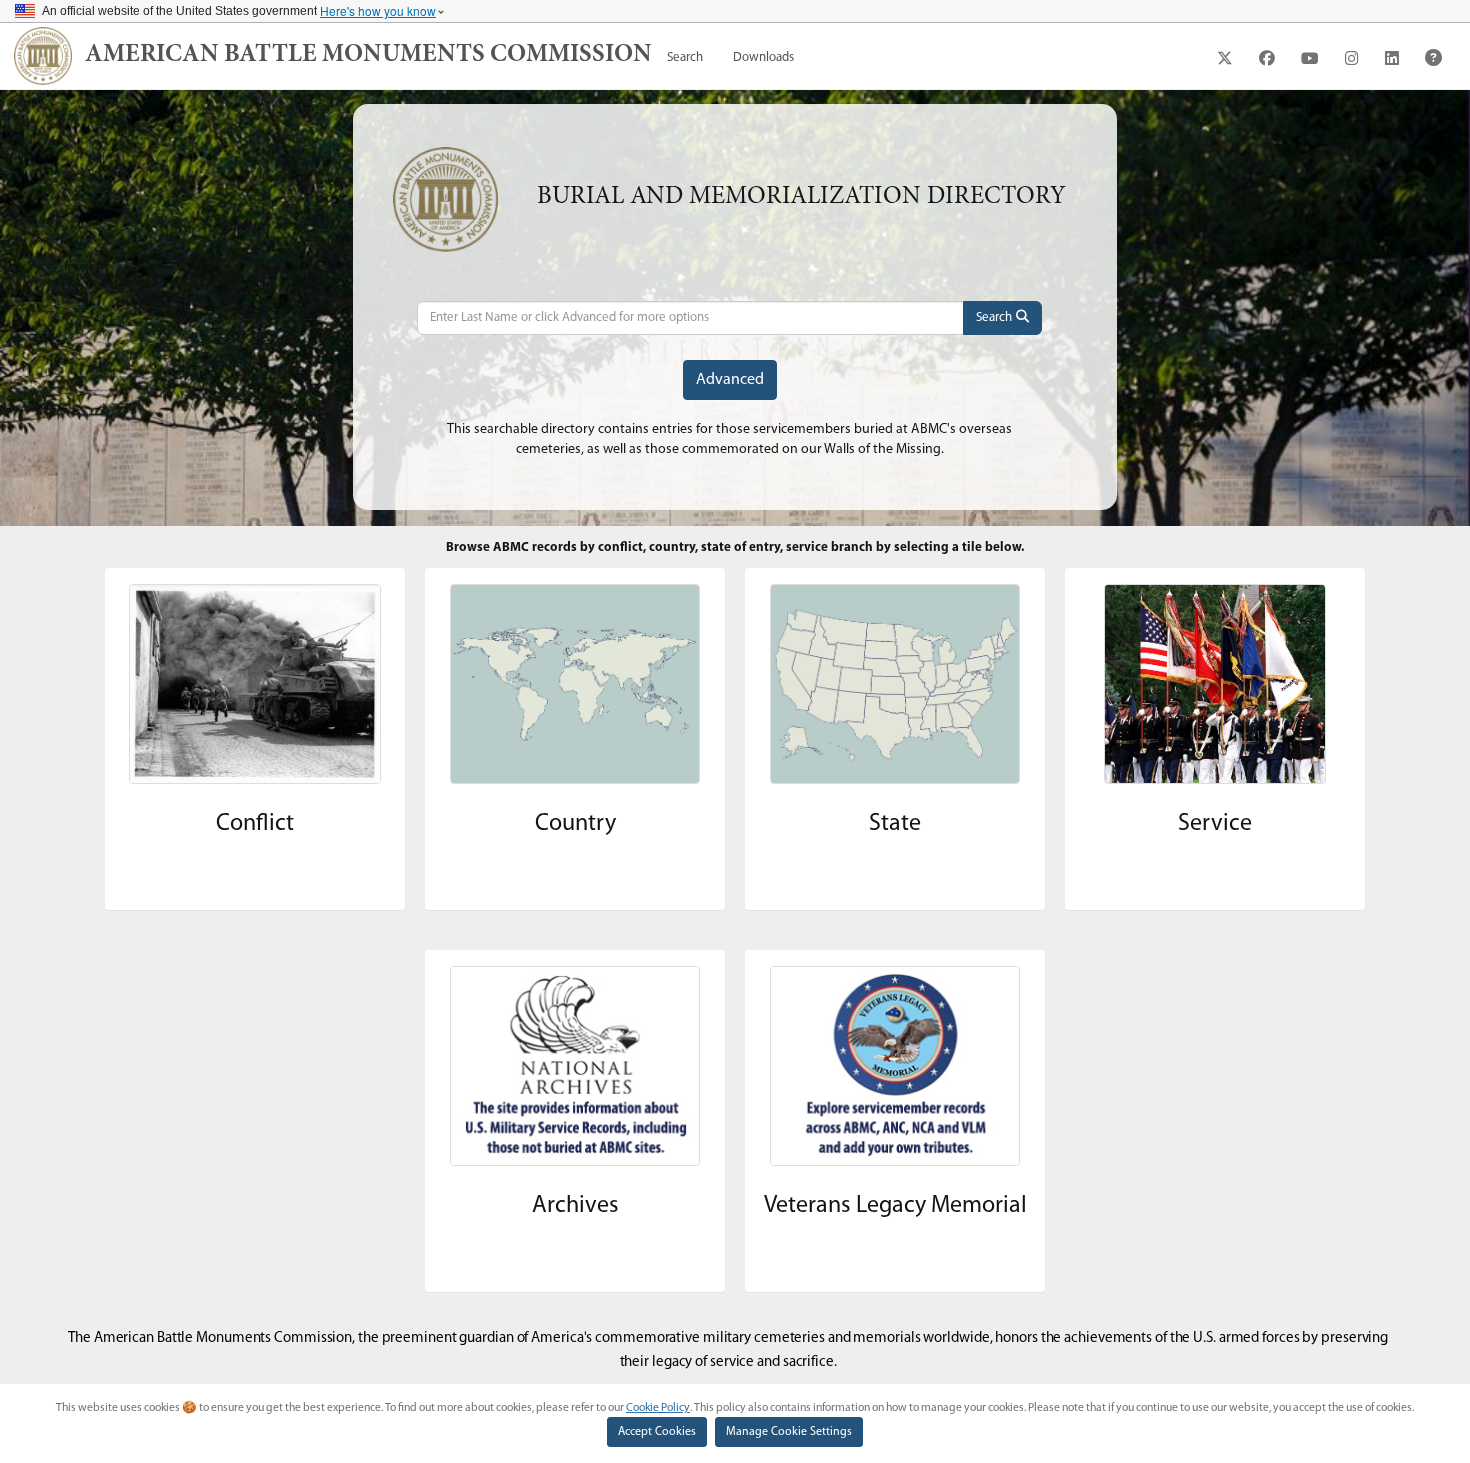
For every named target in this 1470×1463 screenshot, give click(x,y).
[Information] (1433, 58)
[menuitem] (685, 58)
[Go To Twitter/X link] (1225, 58)
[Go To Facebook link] (1267, 58)
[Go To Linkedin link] (1392, 58)
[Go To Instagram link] (1352, 58)
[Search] (1002, 318)
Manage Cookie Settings (789, 1432)
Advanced (730, 380)
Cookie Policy (658, 1408)
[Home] (43, 56)
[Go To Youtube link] (1310, 58)
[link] (368, 56)
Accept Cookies (657, 1432)
